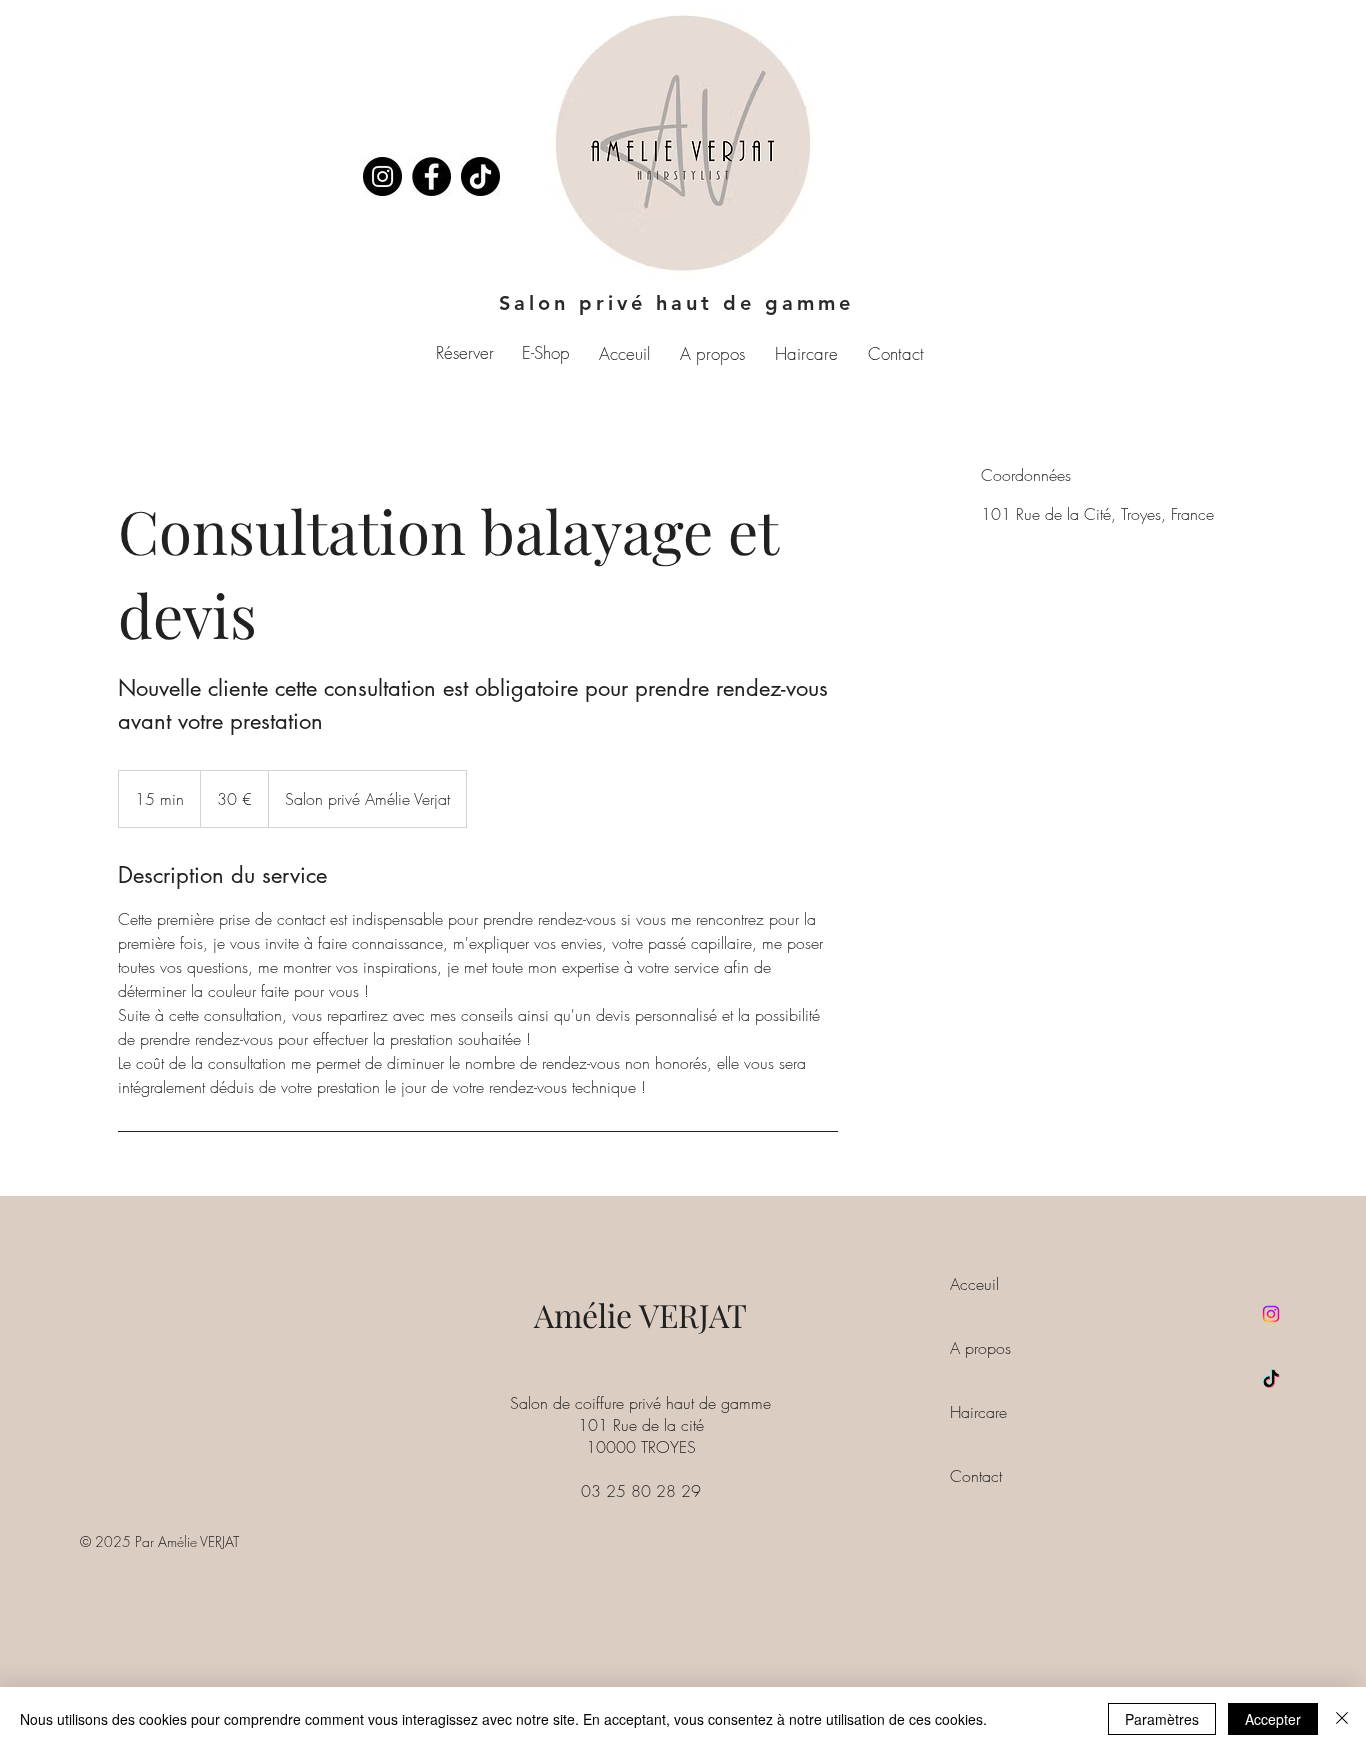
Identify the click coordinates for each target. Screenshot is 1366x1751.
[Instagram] (382, 176)
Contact (976, 1476)
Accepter (1273, 1719)
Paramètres (1162, 1719)
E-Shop (546, 352)
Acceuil (974, 1284)
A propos (980, 1348)
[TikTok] (1271, 1380)
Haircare (978, 1412)
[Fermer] (1342, 1719)
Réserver (465, 352)
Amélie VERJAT (640, 1314)
